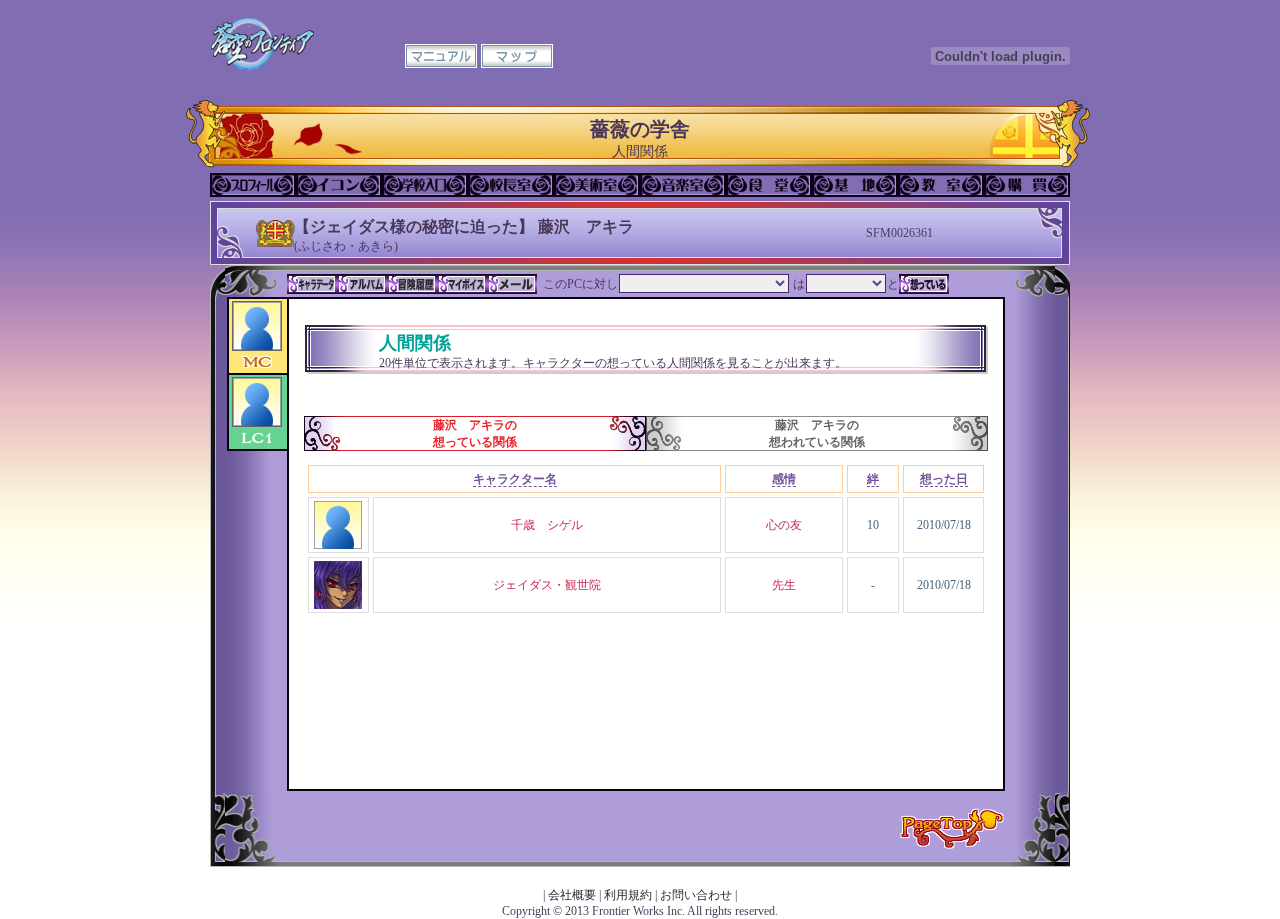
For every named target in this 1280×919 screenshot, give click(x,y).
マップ (517, 56)
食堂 (769, 185)
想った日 (944, 479)
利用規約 (628, 895)
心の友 (784, 525)
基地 (855, 185)
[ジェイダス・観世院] (338, 605)
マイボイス (462, 284)
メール (512, 284)
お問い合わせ (696, 895)
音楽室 (683, 185)
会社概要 (572, 895)
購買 (1027, 185)
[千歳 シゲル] (338, 545)
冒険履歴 (412, 284)
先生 (784, 585)
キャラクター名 (515, 479)
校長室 (511, 185)
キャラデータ (312, 284)
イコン (339, 185)
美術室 (597, 185)
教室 (941, 185)
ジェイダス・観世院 (547, 585)
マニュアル (441, 56)
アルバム (362, 284)
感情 (784, 479)
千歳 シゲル (547, 525)
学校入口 (425, 185)
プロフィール (253, 185)
